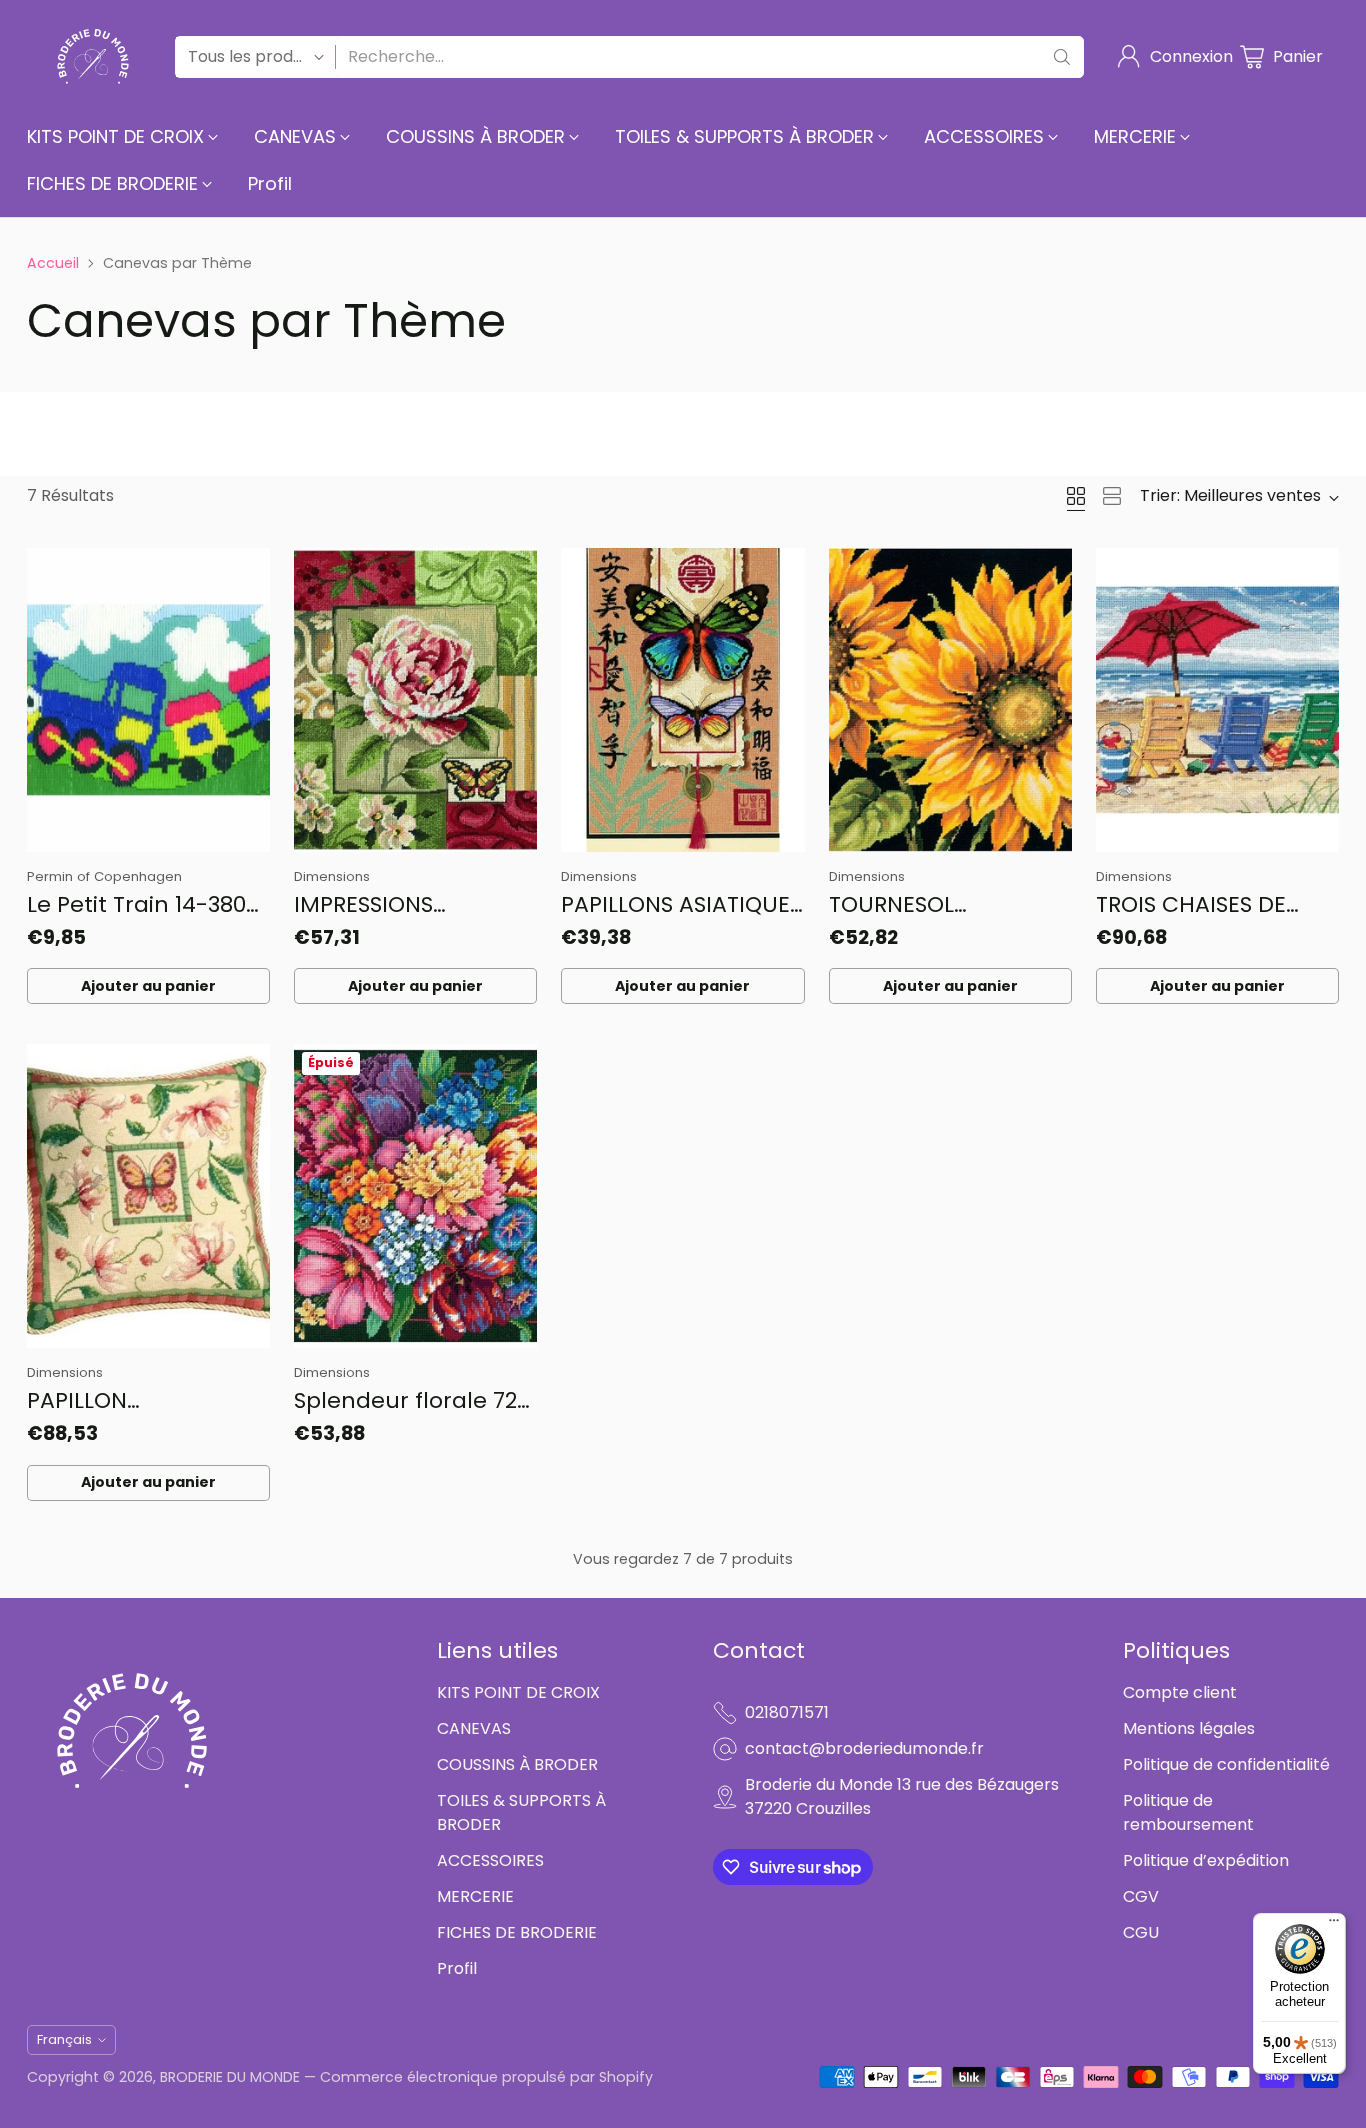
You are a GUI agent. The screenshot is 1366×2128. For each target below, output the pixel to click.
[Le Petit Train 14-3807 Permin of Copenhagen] (148, 700)
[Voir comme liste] (1112, 496)
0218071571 (787, 1712)
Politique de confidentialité (1226, 1764)
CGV (1141, 1896)
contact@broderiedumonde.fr (864, 1748)
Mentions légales (1189, 1728)
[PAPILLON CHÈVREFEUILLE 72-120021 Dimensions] (148, 1196)
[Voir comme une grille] (1076, 496)
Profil (457, 1968)
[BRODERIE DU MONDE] (93, 56)
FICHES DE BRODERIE (517, 1932)
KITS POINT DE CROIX (518, 1692)
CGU (1141, 1932)
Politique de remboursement (1188, 1812)
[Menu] (1334, 1925)
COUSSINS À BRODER (517, 1764)
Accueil (53, 263)
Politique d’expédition (1206, 1860)
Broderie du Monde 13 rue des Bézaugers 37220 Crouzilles (902, 1796)
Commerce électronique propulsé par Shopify (486, 2077)
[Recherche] (1062, 57)
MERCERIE (475, 1896)
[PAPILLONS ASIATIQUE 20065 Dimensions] (682, 700)
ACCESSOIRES (490, 1860)
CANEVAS (474, 1728)
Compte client (1180, 1692)
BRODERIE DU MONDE (230, 2077)
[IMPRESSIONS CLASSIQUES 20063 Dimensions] (415, 700)
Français (64, 2039)
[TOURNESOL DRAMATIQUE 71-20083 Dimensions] (950, 700)
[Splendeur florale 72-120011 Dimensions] (415, 1196)
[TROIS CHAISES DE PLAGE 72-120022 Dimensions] (1217, 700)
